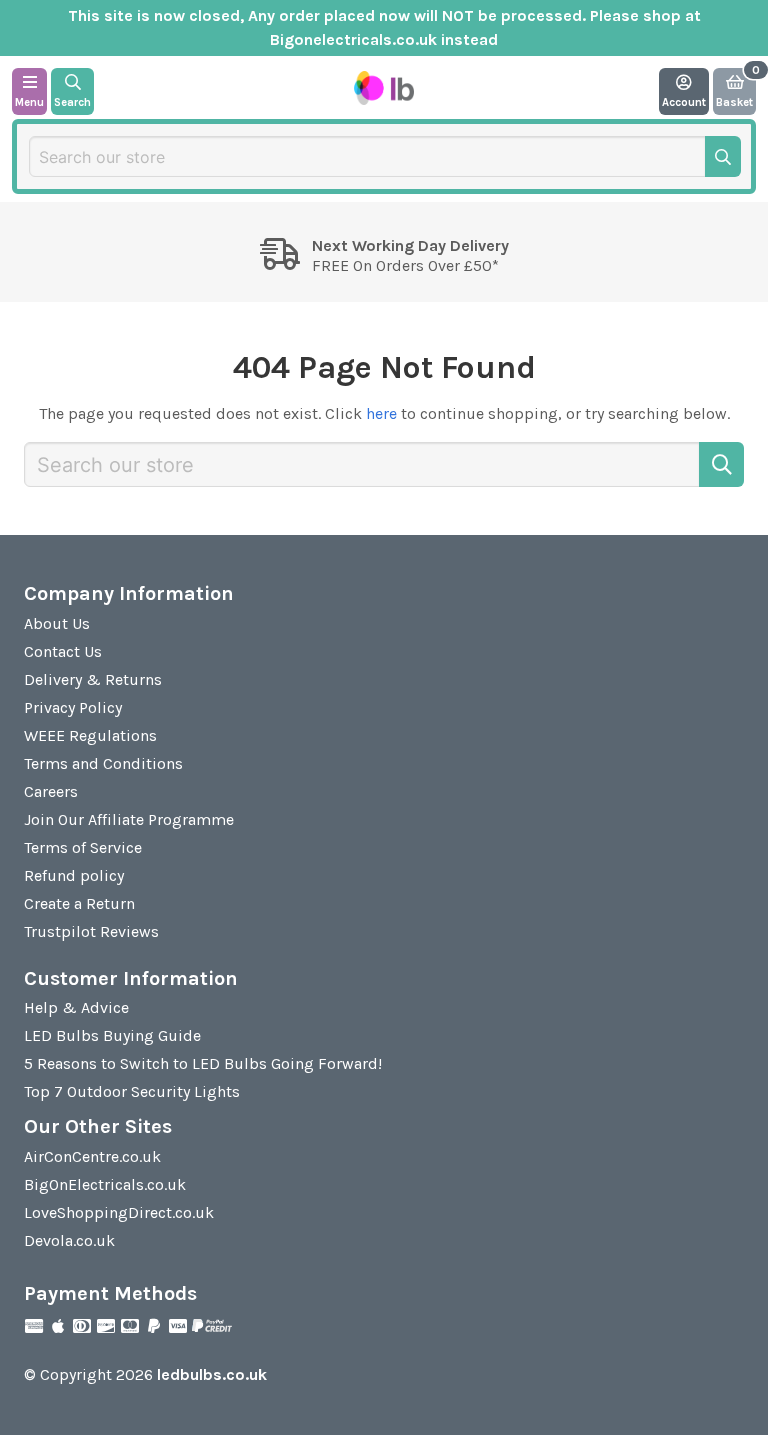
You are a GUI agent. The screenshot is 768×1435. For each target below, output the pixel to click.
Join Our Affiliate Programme (129, 819)
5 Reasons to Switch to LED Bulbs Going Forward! (203, 1063)
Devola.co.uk (69, 1240)
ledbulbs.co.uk (212, 1374)
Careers (51, 791)
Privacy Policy (73, 707)
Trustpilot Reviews (91, 931)
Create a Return (79, 903)
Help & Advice (76, 1007)
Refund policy (74, 875)
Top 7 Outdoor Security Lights (132, 1091)
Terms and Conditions (103, 763)
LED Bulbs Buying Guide (112, 1035)
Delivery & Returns (93, 679)
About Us (57, 623)
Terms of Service (83, 847)
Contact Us (63, 651)
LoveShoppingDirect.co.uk (119, 1212)
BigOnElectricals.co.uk (105, 1184)
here (381, 413)
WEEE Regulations (90, 735)
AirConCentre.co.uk (92, 1156)
